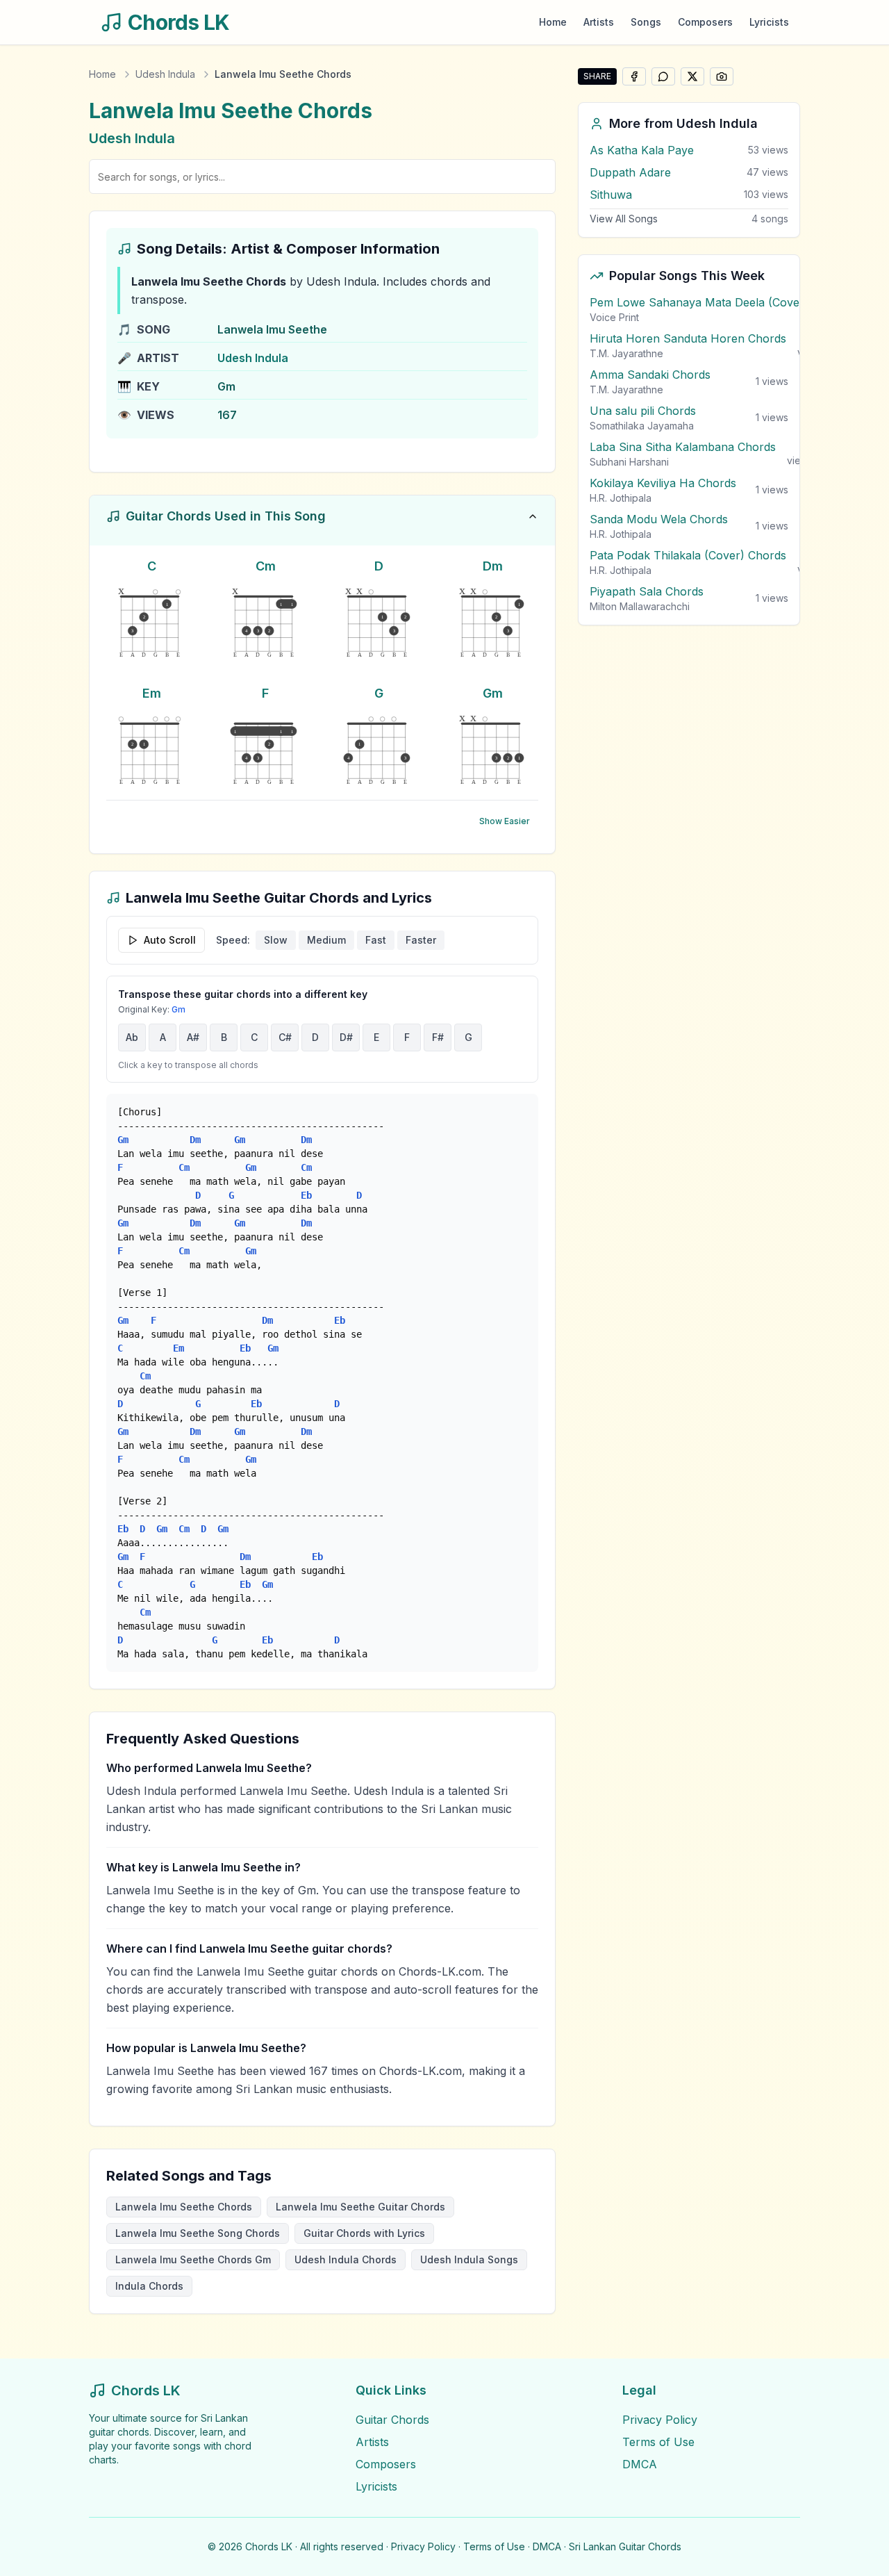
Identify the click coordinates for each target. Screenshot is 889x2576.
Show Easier (505, 821)
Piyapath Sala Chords (647, 591)
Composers (705, 22)
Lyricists (769, 22)
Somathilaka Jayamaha (642, 426)
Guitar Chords (392, 2420)
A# (193, 1037)
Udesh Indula (165, 74)
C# (285, 1037)
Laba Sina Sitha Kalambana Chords (683, 447)
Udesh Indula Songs (469, 2259)
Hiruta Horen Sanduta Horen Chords (688, 338)
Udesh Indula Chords (346, 2259)
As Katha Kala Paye (642, 150)
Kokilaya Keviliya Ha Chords (663, 483)
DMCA (640, 2464)
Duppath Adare (630, 172)
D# (346, 1037)
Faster (421, 940)
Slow (276, 940)
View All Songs (624, 219)
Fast (376, 940)
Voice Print (614, 317)
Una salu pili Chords (643, 411)
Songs (646, 22)
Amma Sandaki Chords (650, 375)
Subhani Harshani (629, 462)
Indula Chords (149, 2286)
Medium (326, 940)
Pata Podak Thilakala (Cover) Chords (688, 555)
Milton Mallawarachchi (640, 606)
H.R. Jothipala (621, 498)
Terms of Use (658, 2442)
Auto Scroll (170, 940)
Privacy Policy (660, 2420)
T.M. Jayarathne (626, 353)
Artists (599, 22)
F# (438, 1037)
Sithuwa (611, 195)
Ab (132, 1037)
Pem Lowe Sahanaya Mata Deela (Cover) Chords (720, 302)
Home (553, 22)
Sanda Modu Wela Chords (659, 519)
